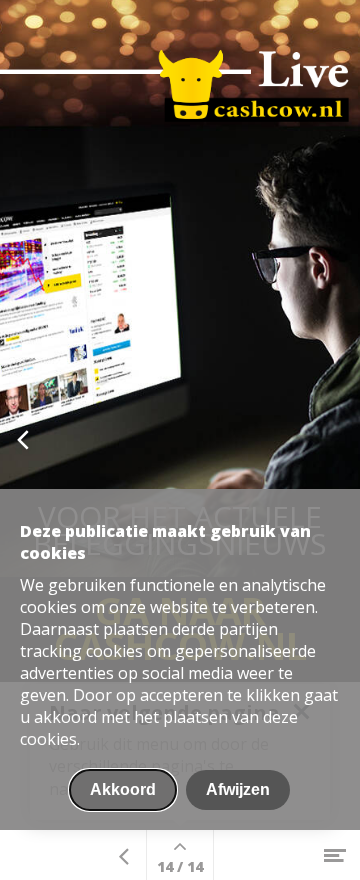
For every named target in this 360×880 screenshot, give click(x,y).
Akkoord (123, 789)
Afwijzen (238, 789)
